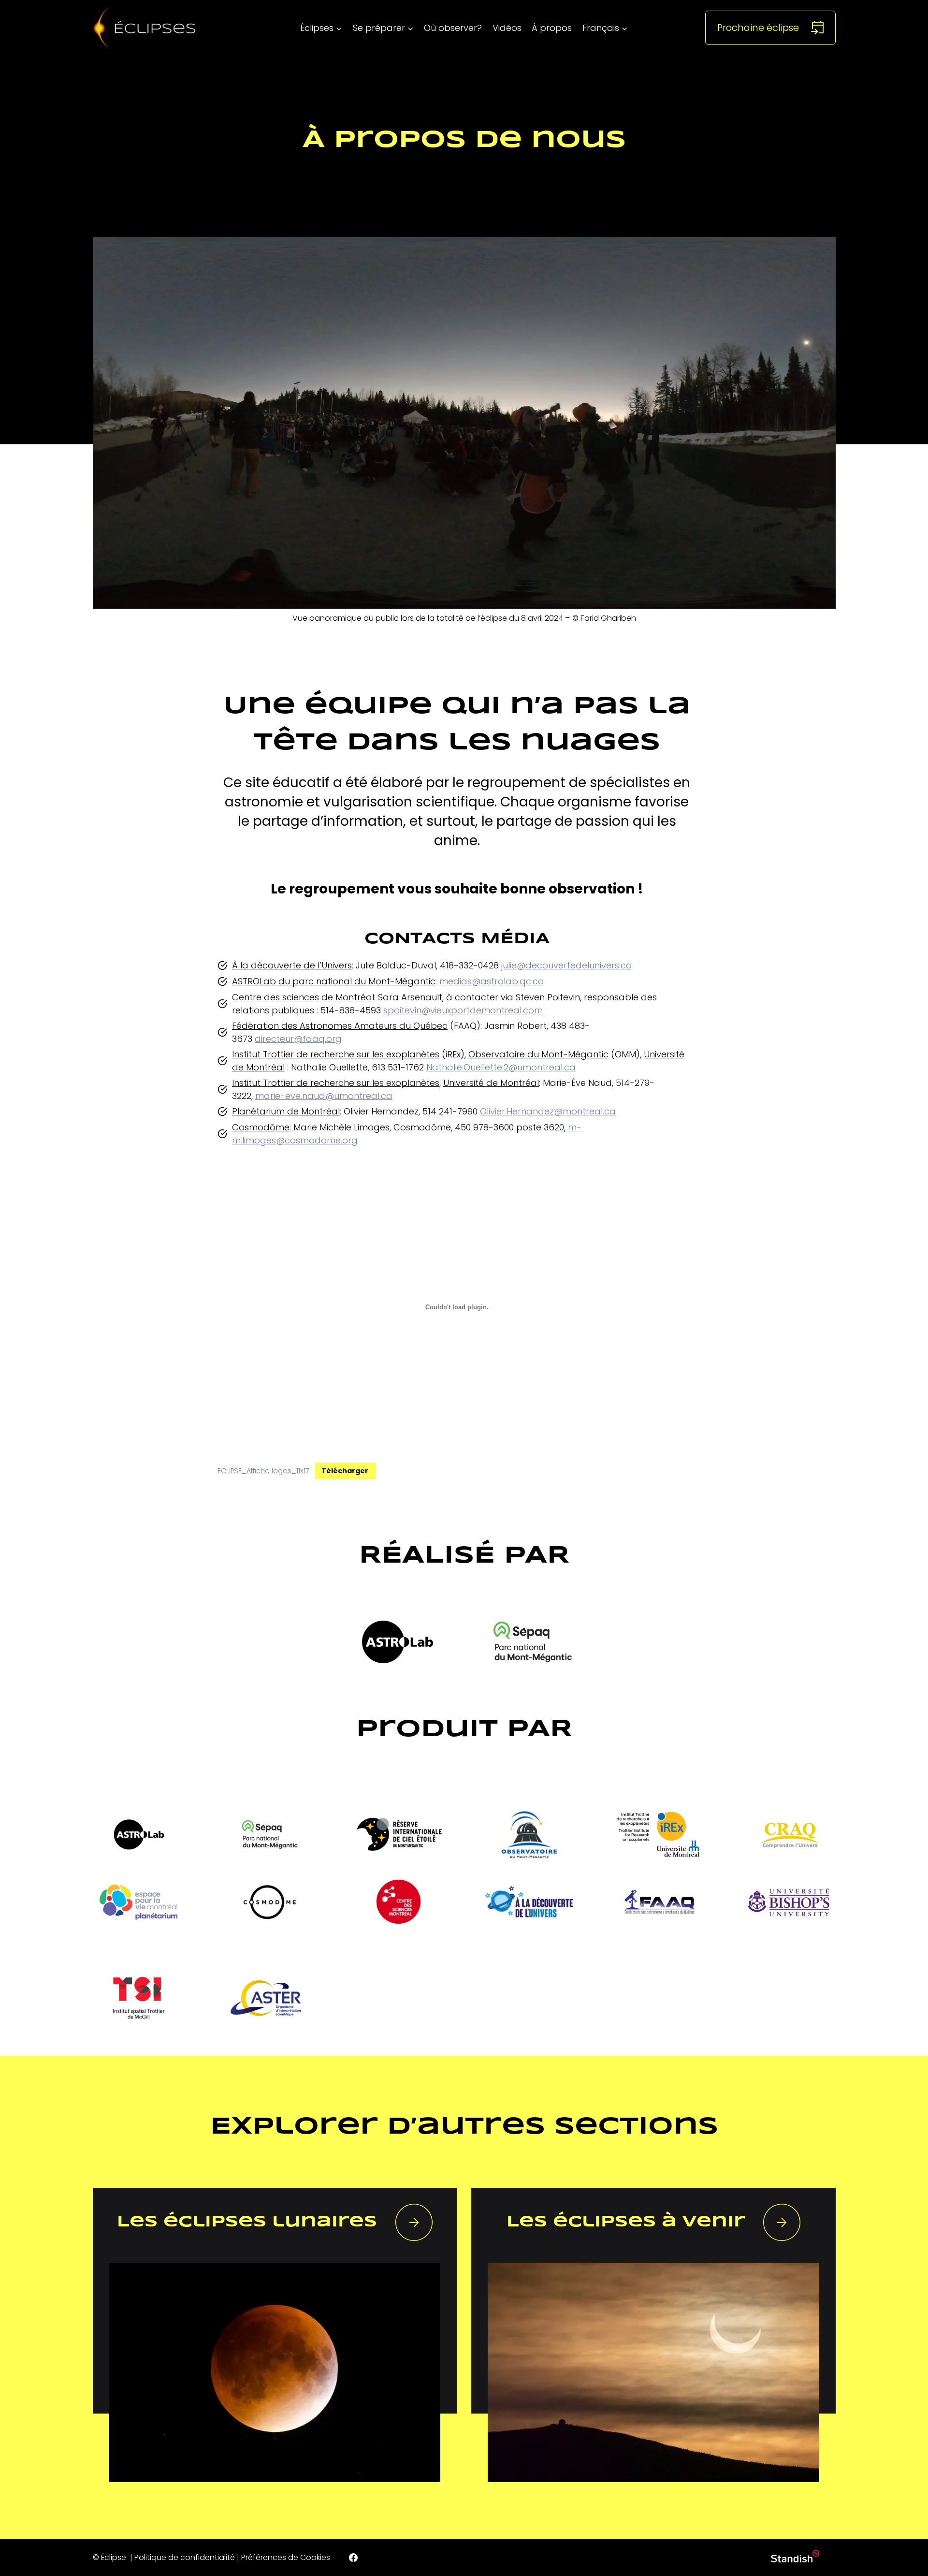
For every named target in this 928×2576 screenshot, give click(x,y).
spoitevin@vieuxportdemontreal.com (463, 1010)
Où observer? (453, 28)
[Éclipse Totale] (145, 28)
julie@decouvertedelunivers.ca (567, 965)
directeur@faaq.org (298, 1039)
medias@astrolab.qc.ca (492, 981)
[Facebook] (353, 2558)
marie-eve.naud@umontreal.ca (324, 1096)
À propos (552, 28)
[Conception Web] (795, 2558)
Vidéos (507, 28)
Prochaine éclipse (758, 28)
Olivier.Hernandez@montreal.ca (548, 1111)
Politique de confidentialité (185, 2557)
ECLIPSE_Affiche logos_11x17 (263, 1471)
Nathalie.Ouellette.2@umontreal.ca (501, 1067)
